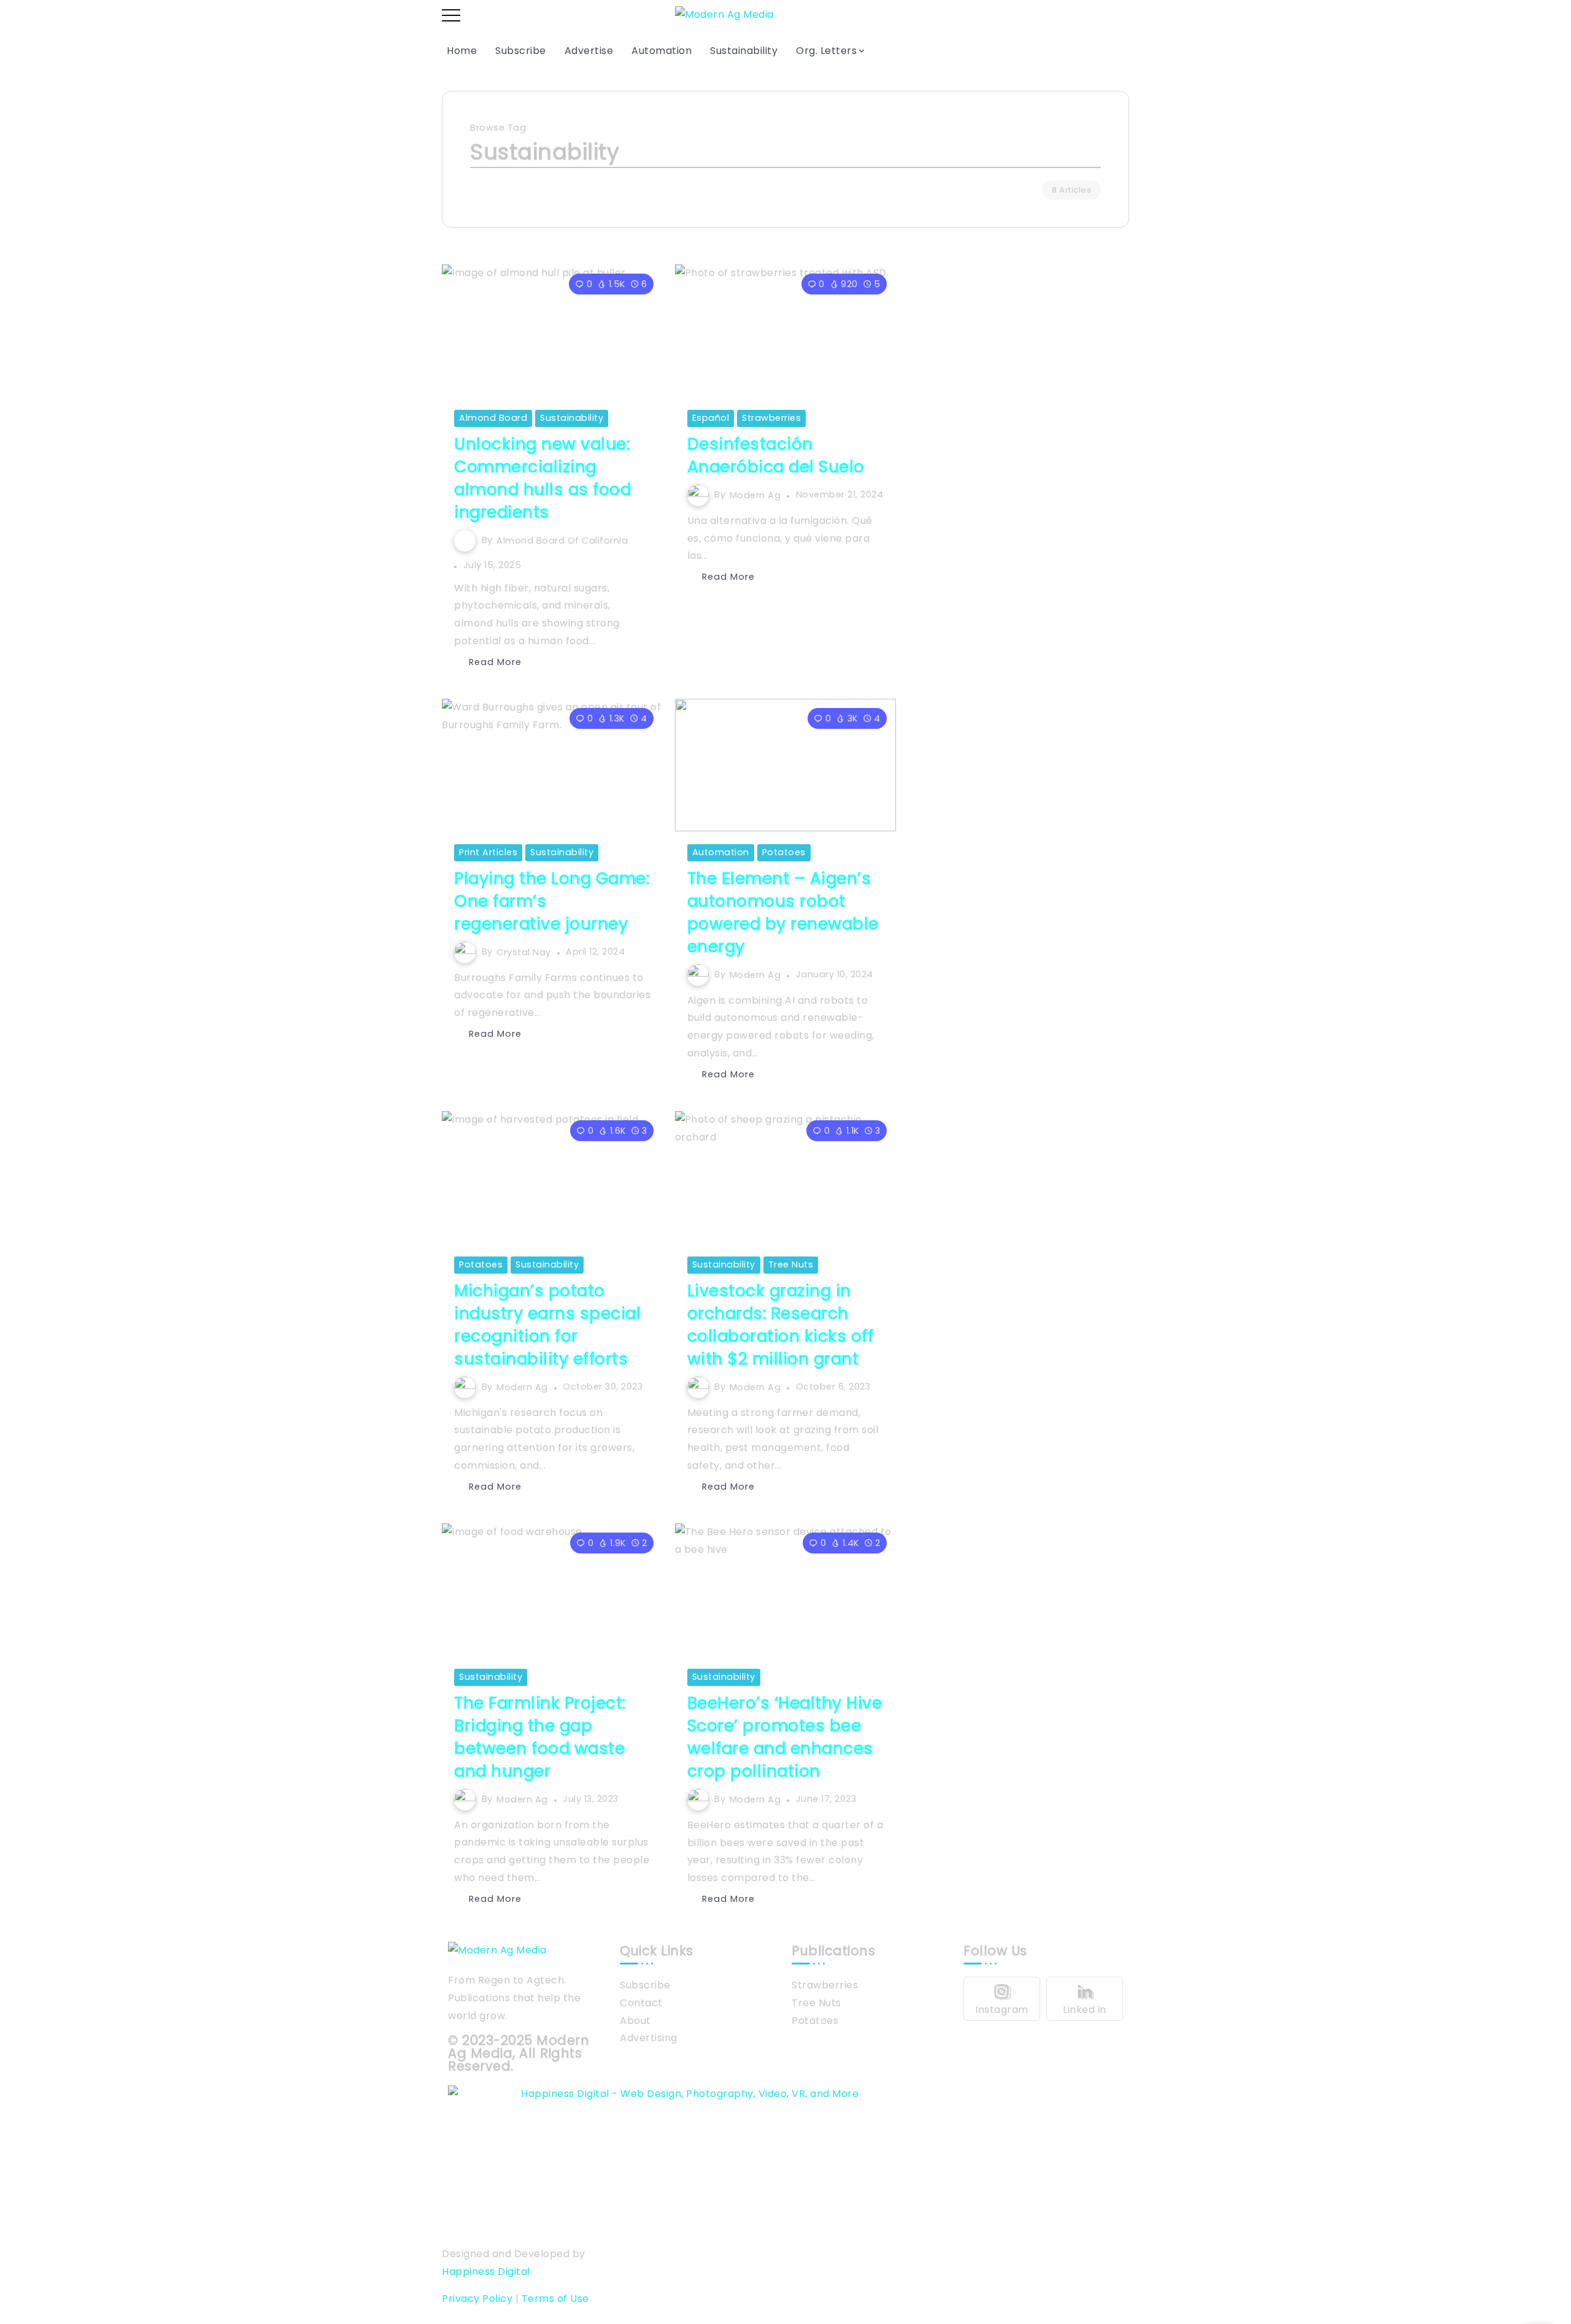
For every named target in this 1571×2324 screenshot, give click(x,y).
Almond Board (493, 418)
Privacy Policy (477, 2299)
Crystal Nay (524, 952)
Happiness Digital (486, 2272)
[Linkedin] (1085, 1999)
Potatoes (784, 852)
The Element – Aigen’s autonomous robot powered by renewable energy (783, 912)
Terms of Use (555, 2299)
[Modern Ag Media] (724, 14)
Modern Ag (755, 494)
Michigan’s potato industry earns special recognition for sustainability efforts (547, 1325)
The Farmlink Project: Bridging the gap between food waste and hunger (540, 1737)
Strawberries (771, 418)
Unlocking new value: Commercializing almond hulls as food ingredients (542, 478)
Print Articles (488, 852)
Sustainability (572, 418)
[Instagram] (1002, 1999)
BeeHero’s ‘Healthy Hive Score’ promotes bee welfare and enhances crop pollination (785, 1737)
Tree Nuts (791, 1264)
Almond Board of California (562, 540)
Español (711, 418)
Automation (721, 852)
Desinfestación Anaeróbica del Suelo (776, 455)
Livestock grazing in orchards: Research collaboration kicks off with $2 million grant (781, 1325)
